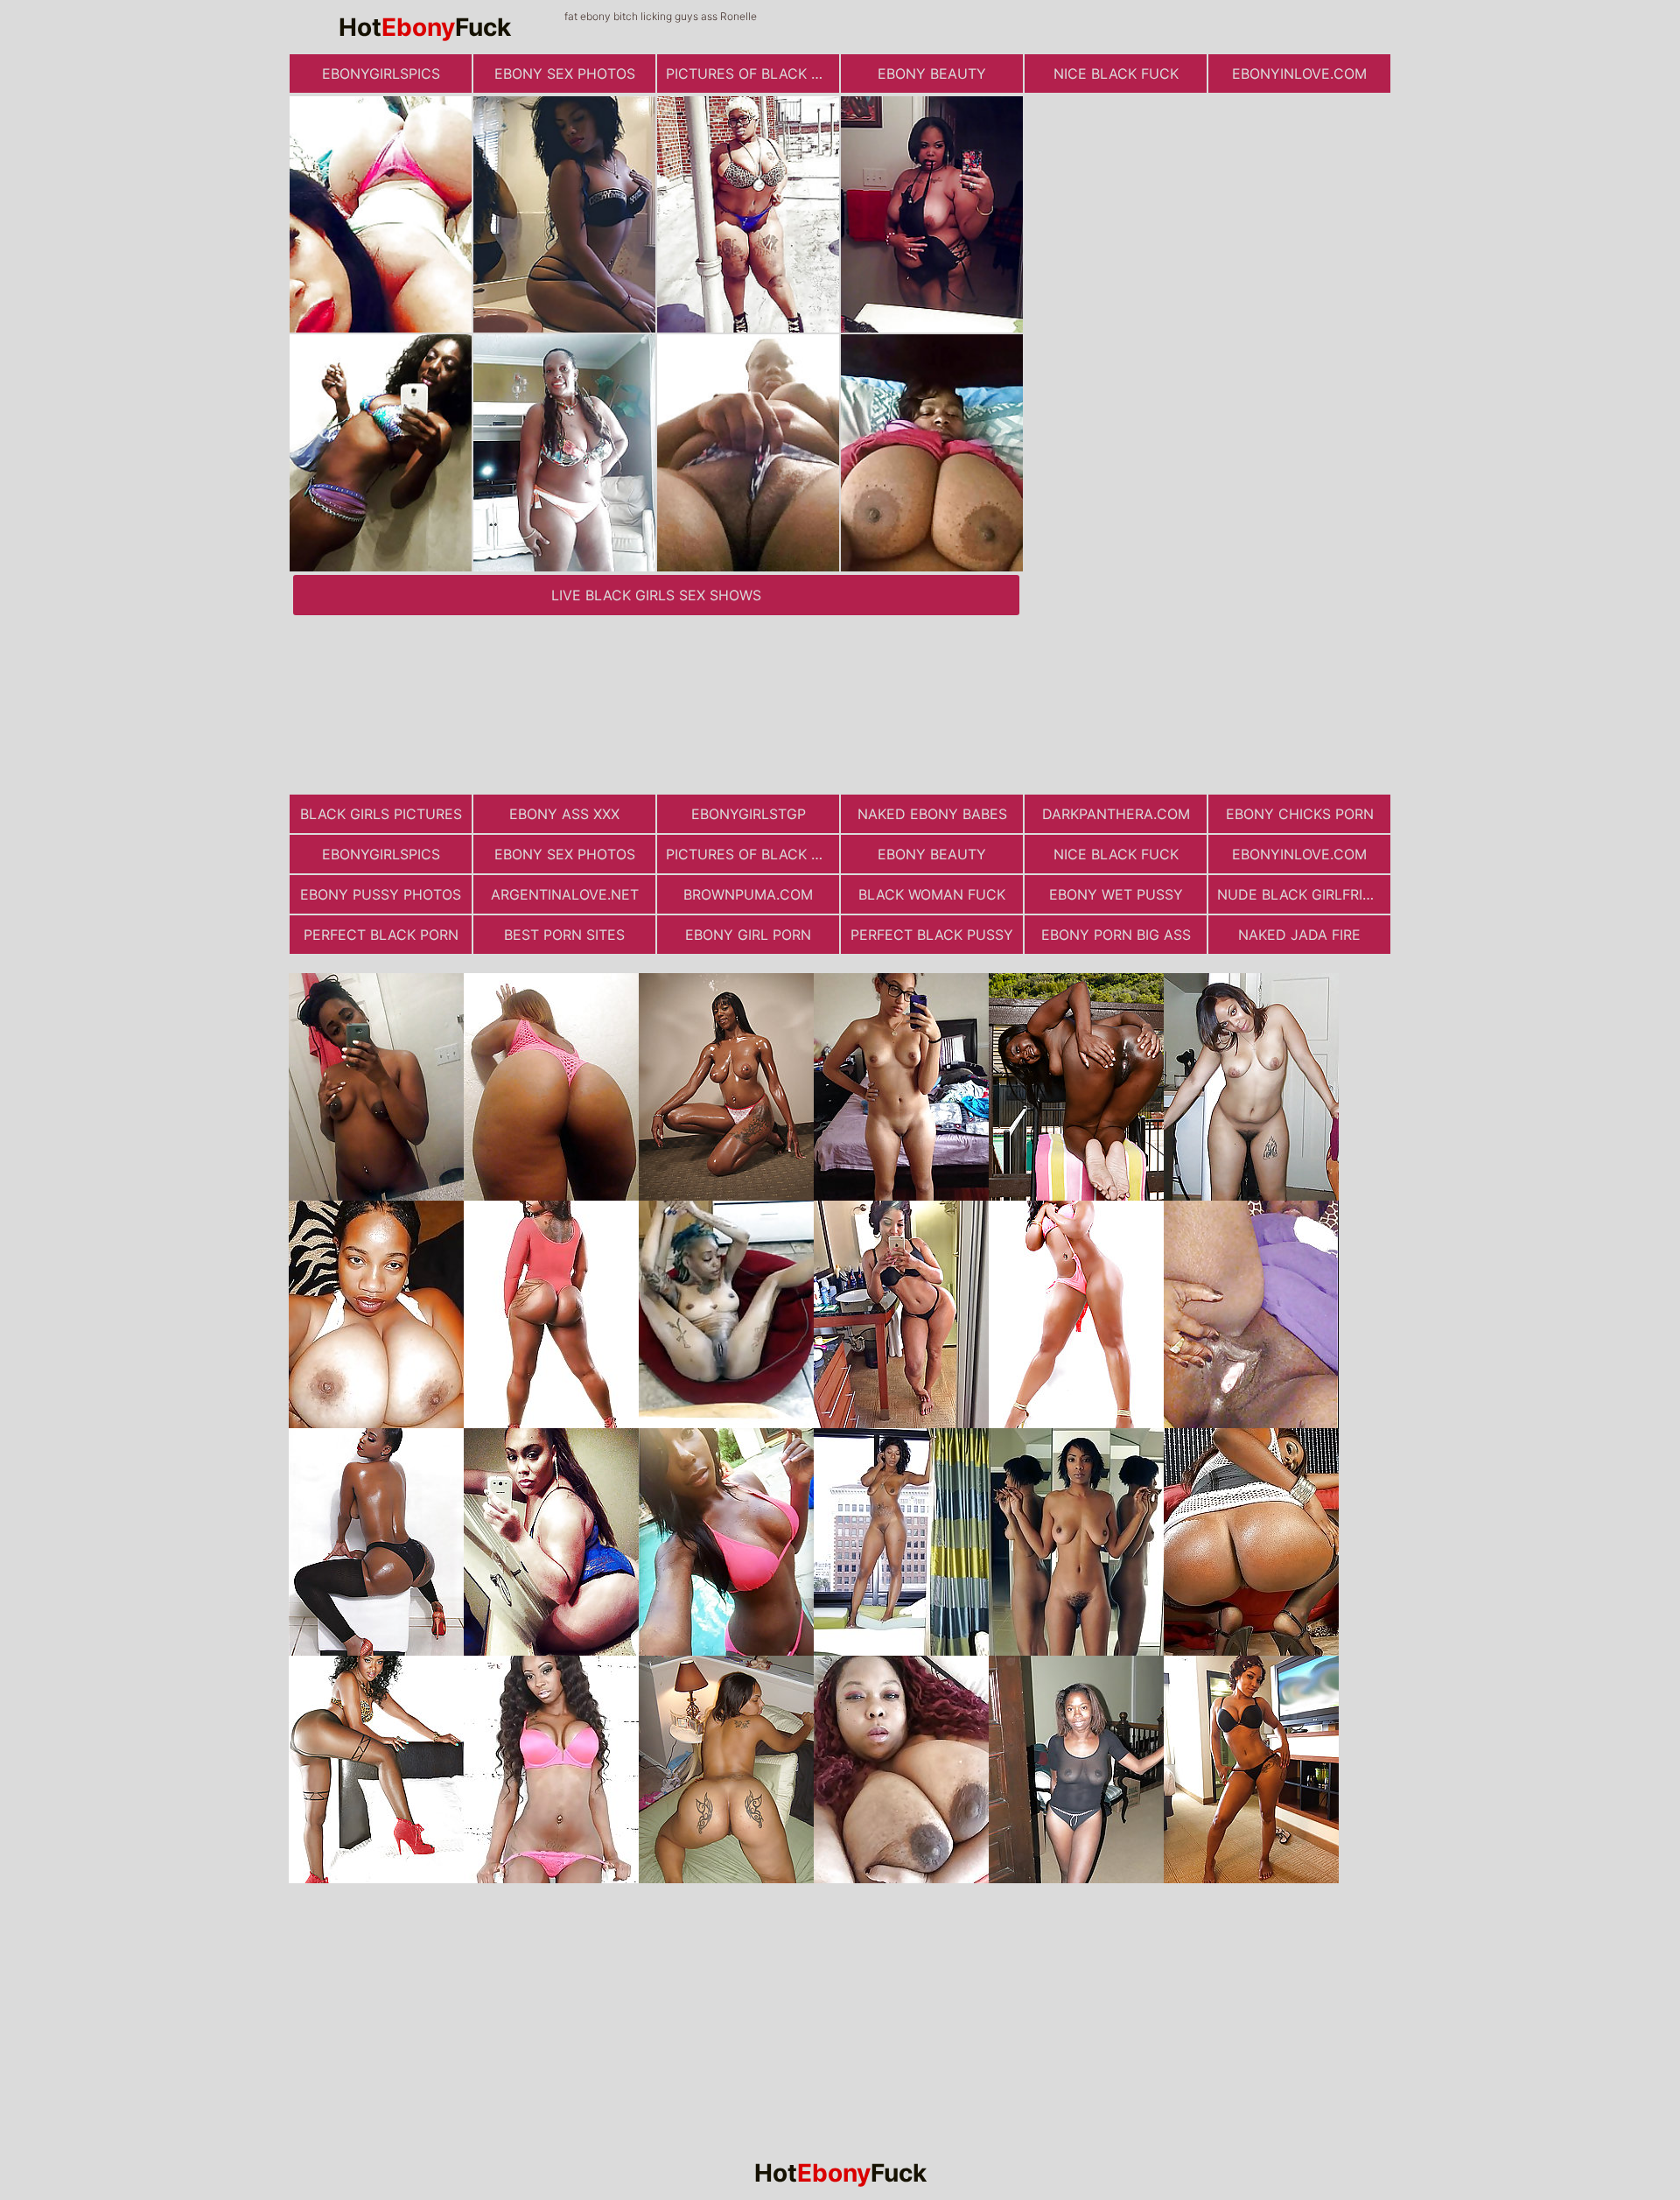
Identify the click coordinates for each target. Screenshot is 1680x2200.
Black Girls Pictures (381, 814)
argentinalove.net (565, 894)
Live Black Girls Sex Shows (656, 595)
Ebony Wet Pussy (1116, 894)
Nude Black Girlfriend (1304, 894)
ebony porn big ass (1116, 935)
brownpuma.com (748, 894)
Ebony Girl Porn (748, 935)
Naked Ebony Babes (932, 814)
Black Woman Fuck (932, 894)
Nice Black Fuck (1116, 74)
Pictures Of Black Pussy (752, 74)
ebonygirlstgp (749, 814)
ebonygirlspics (381, 74)
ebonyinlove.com (1299, 74)
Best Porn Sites (564, 935)
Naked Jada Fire (1299, 935)
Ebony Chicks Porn (1300, 814)
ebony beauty (932, 74)
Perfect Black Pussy (932, 935)
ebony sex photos (565, 74)
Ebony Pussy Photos (381, 894)
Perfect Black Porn (381, 935)
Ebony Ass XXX (564, 814)
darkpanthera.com (1116, 814)
